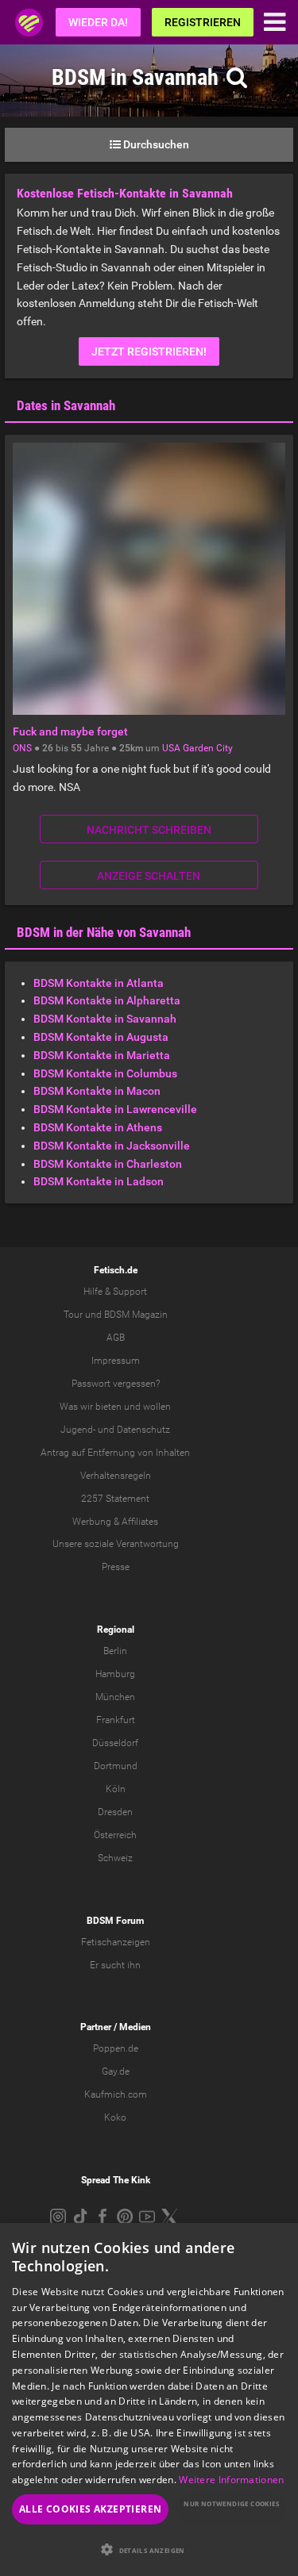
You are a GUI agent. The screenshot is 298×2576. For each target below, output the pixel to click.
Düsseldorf (115, 1743)
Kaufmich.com (116, 2094)
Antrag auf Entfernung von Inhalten (115, 1453)
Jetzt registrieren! (149, 351)
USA (171, 748)
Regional (116, 1630)
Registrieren (203, 22)
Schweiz (115, 1858)
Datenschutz (143, 1430)
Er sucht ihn (115, 1965)
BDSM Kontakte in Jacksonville (112, 1146)
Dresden (115, 1812)
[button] (149, 2549)
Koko (115, 2117)
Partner (96, 2027)
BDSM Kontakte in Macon (97, 1091)
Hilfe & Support (115, 1292)
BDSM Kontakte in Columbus (105, 1073)
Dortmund (116, 1766)
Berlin (115, 1651)
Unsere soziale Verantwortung (116, 1544)
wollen (157, 1407)
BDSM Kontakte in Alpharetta (107, 1000)
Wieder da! (98, 22)
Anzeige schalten (149, 876)
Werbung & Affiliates (115, 1522)
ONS (22, 748)
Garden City (208, 748)
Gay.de (116, 2071)
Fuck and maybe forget (70, 731)
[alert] (149, 2399)
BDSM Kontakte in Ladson (99, 1181)
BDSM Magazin (136, 1315)
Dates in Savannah (66, 405)
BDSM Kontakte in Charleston (108, 1164)
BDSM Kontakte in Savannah (105, 1019)
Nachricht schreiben (149, 830)
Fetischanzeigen (116, 1942)
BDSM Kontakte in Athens (98, 1127)
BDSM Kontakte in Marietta (102, 1055)
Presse (116, 1567)
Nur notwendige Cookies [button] (231, 2503)
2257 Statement (115, 1499)
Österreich (115, 1835)
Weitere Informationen (231, 2480)
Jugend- (78, 1430)
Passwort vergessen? (116, 1384)
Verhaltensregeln (116, 1476)
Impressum (116, 1361)
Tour (73, 1315)
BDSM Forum (115, 1921)
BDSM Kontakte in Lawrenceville (115, 1109)
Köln (116, 1789)
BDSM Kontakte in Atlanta (99, 983)
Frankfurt (116, 1720)
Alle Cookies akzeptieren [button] (91, 2509)
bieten (108, 1407)
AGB (116, 1338)
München (115, 1697)
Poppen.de (116, 2048)
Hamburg (115, 1674)
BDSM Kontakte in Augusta (101, 1037)
